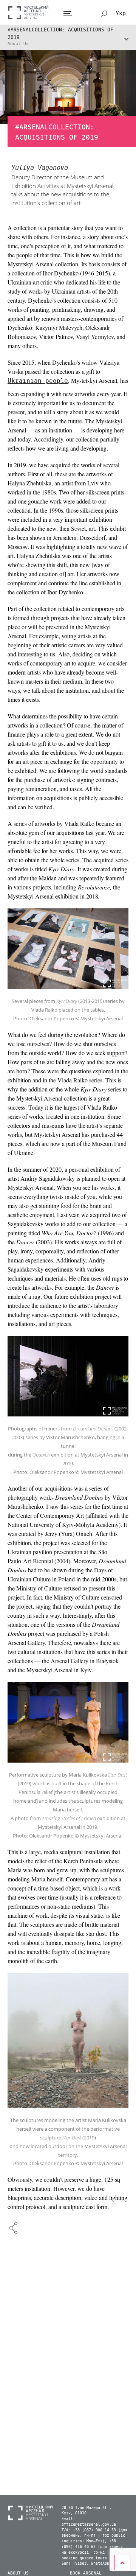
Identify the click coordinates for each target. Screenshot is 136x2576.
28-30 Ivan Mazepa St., (87, 2508)
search (104, 14)
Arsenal (28, 12)
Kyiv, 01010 (74, 2513)
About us (18, 2573)
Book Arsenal (86, 2573)
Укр (121, 13)
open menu (67, 14)
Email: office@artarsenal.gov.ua (89, 2522)
